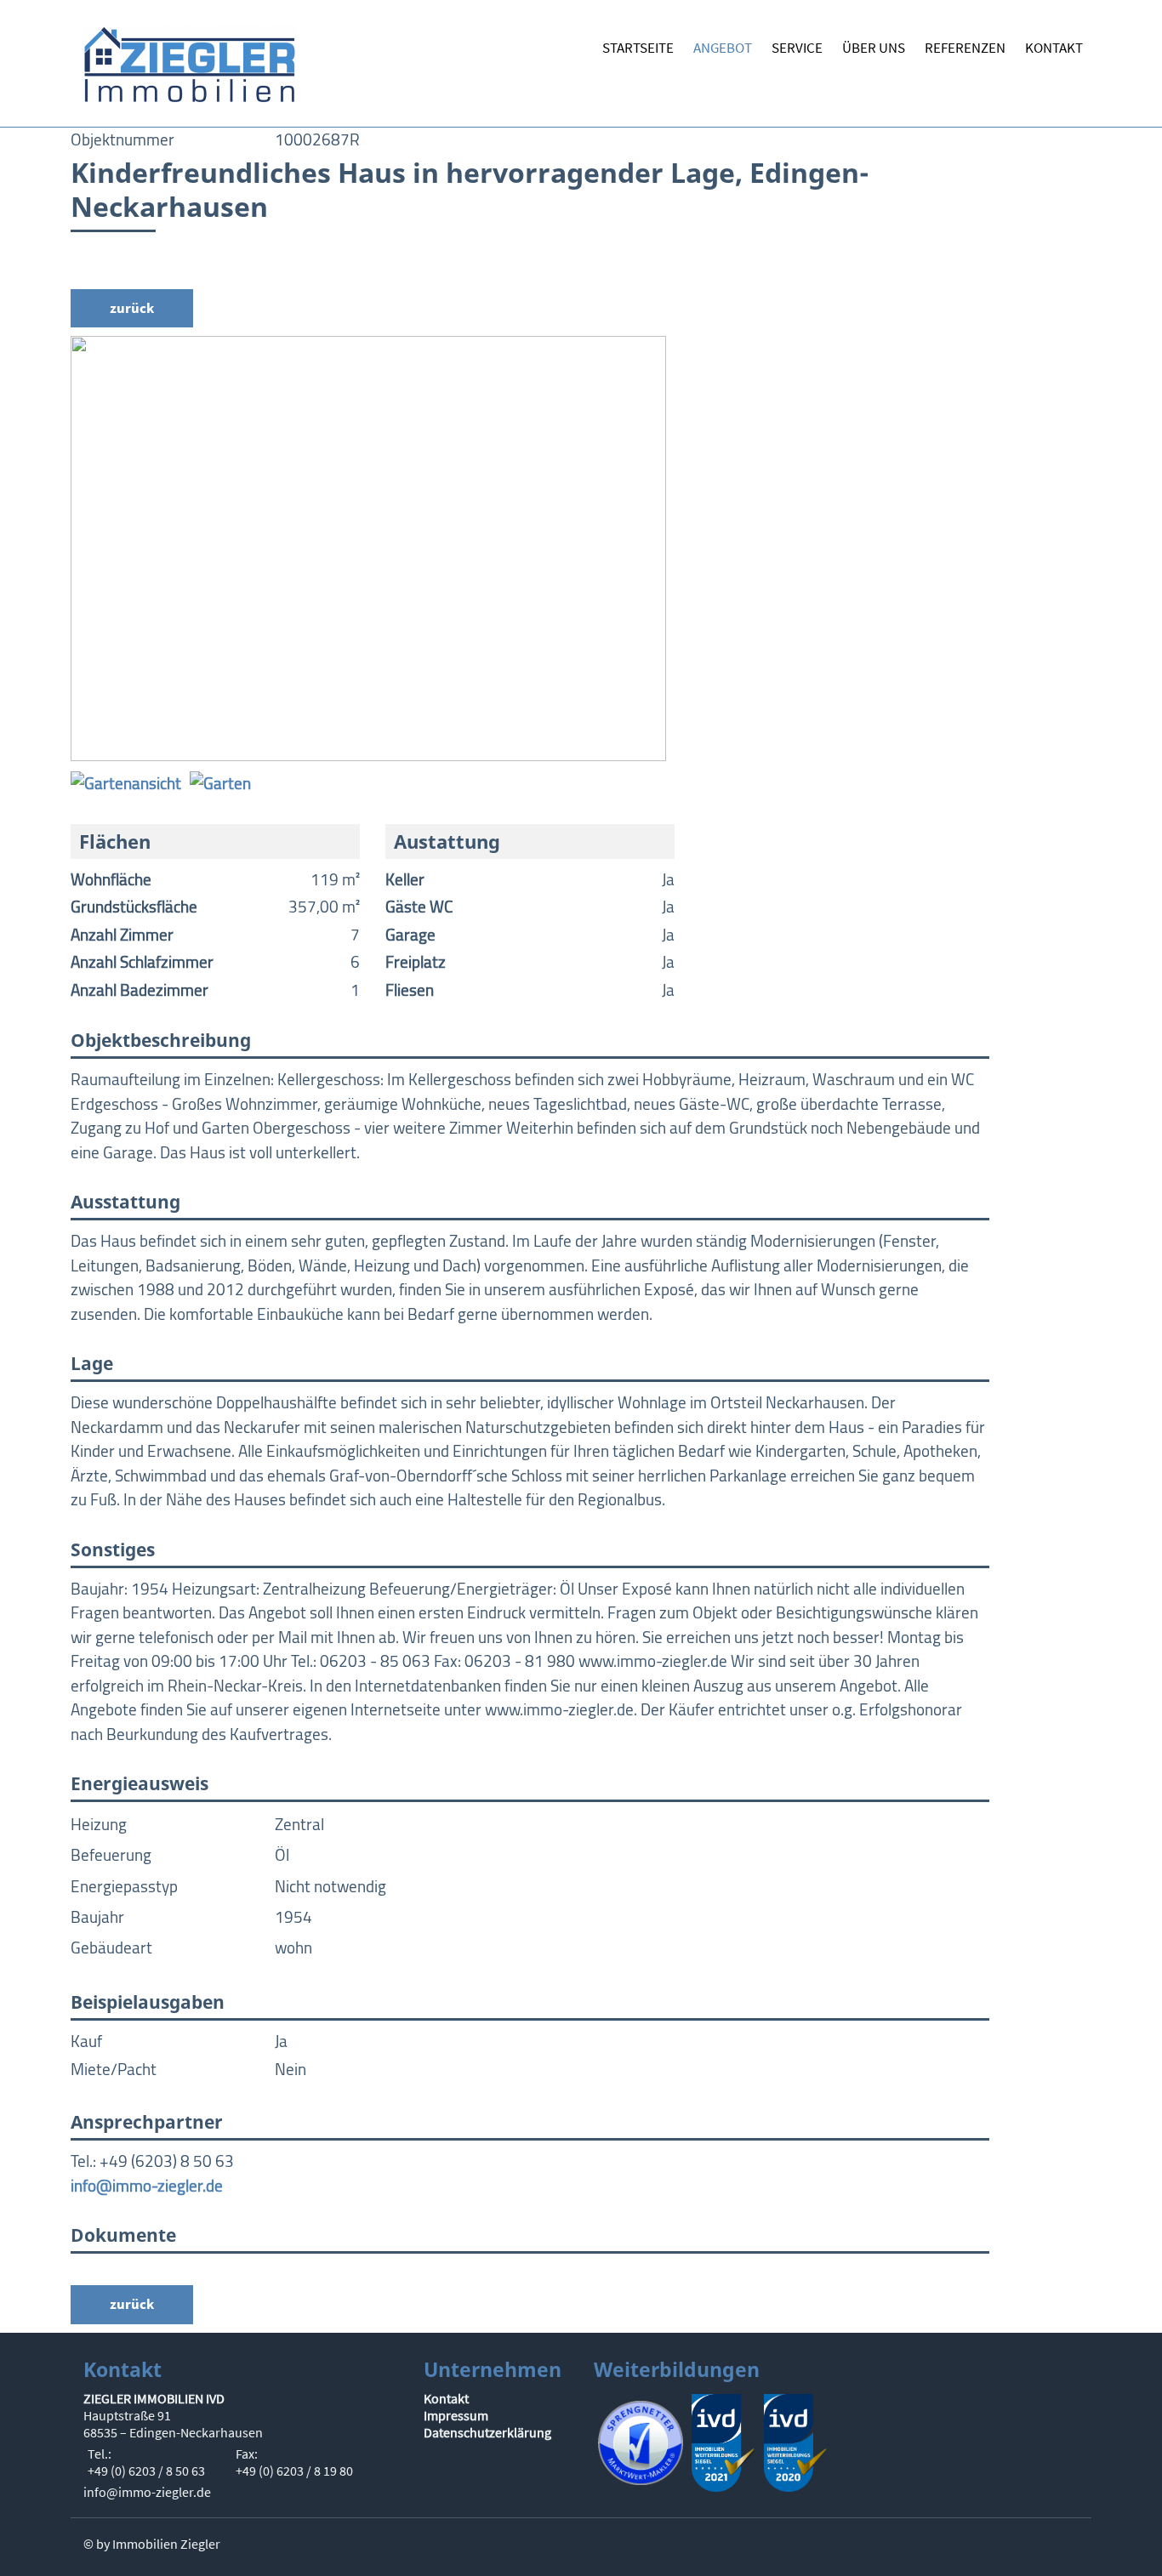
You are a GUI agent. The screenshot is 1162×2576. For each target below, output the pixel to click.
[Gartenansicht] (126, 782)
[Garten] (220, 782)
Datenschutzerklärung (487, 2432)
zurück (132, 308)
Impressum (456, 2415)
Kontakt (446, 2398)
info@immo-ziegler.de (147, 2186)
